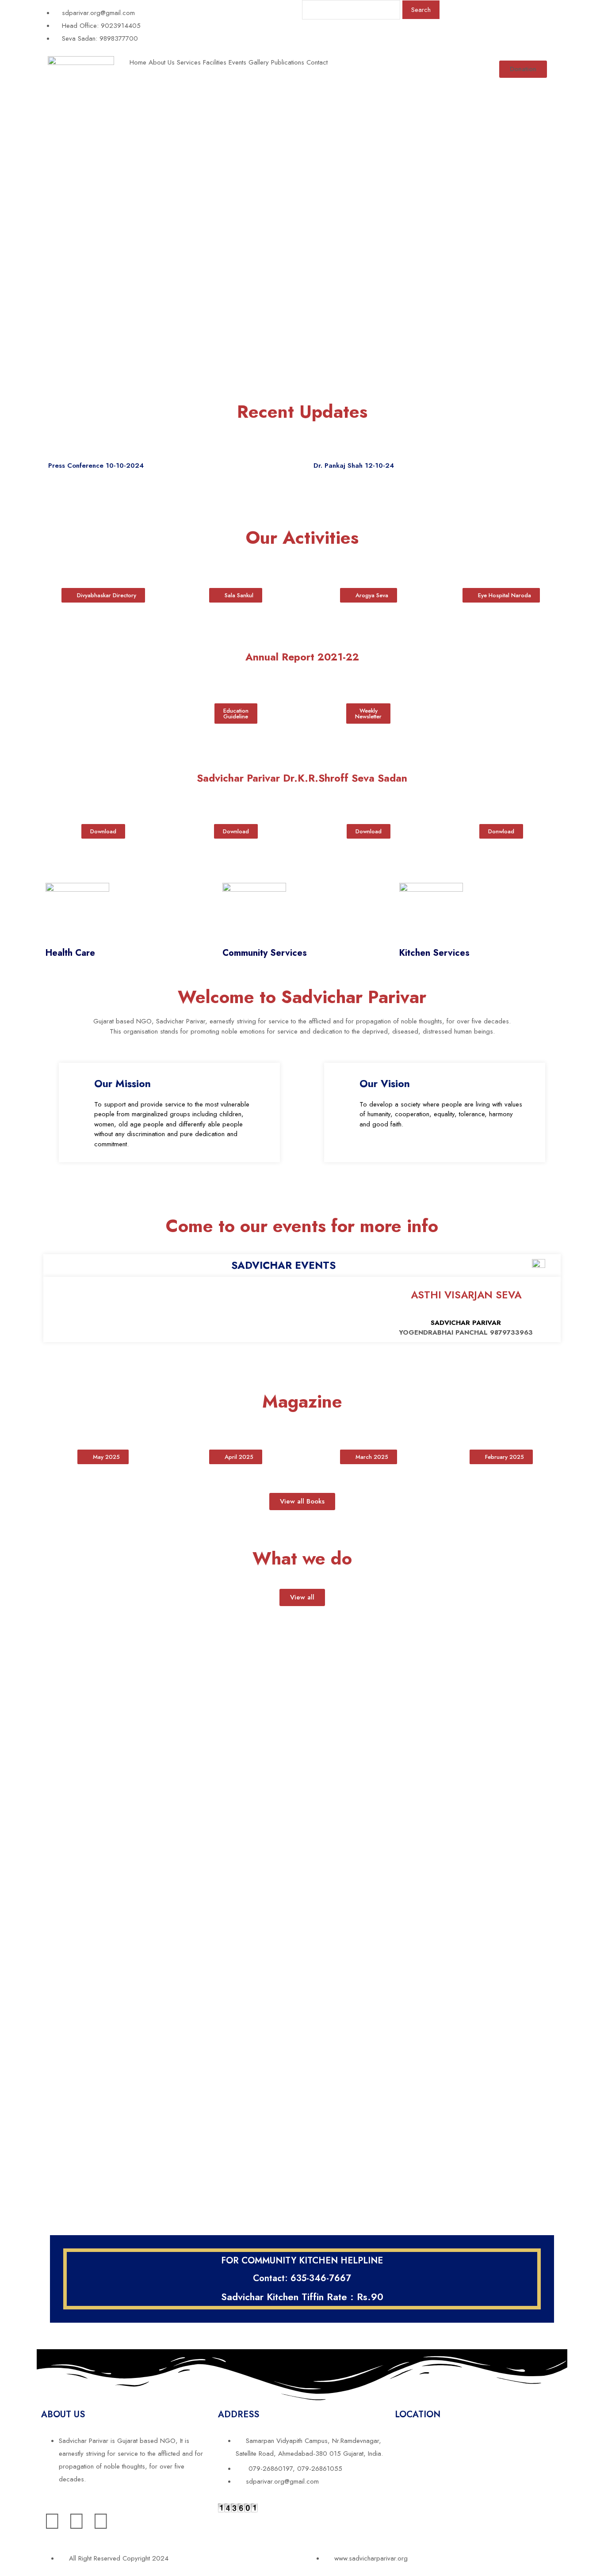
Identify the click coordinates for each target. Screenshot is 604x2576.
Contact (317, 62)
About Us (162, 62)
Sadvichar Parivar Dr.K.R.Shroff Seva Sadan (302, 778)
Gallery (259, 62)
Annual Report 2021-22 (302, 657)
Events (237, 62)
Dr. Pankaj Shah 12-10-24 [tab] (354, 466)
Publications (288, 62)
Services (189, 62)
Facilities (215, 62)
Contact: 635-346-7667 (302, 2278)
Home (138, 62)
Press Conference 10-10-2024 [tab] (96, 466)
